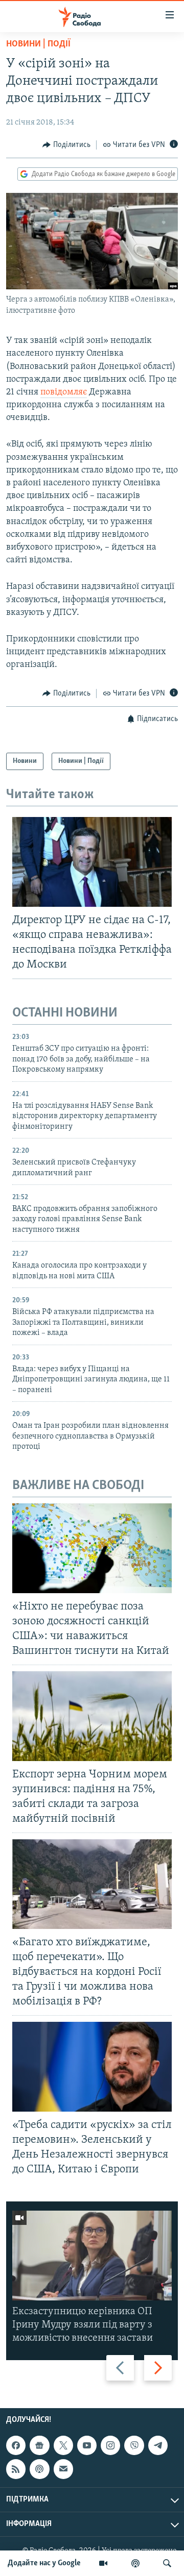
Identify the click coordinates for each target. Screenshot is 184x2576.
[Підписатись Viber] (134, 2446)
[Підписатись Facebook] (16, 2446)
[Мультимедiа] (103, 2563)
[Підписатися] (63, 2469)
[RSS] (16, 2469)
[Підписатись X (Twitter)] (63, 2446)
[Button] (66, 145)
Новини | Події (38, 44)
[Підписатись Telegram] (158, 2446)
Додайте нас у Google (44, 2563)
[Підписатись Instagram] (110, 2446)
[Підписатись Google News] (39, 2446)
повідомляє (64, 392)
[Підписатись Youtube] (87, 2446)
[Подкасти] (135, 2563)
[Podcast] (39, 2469)
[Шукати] (167, 2563)
